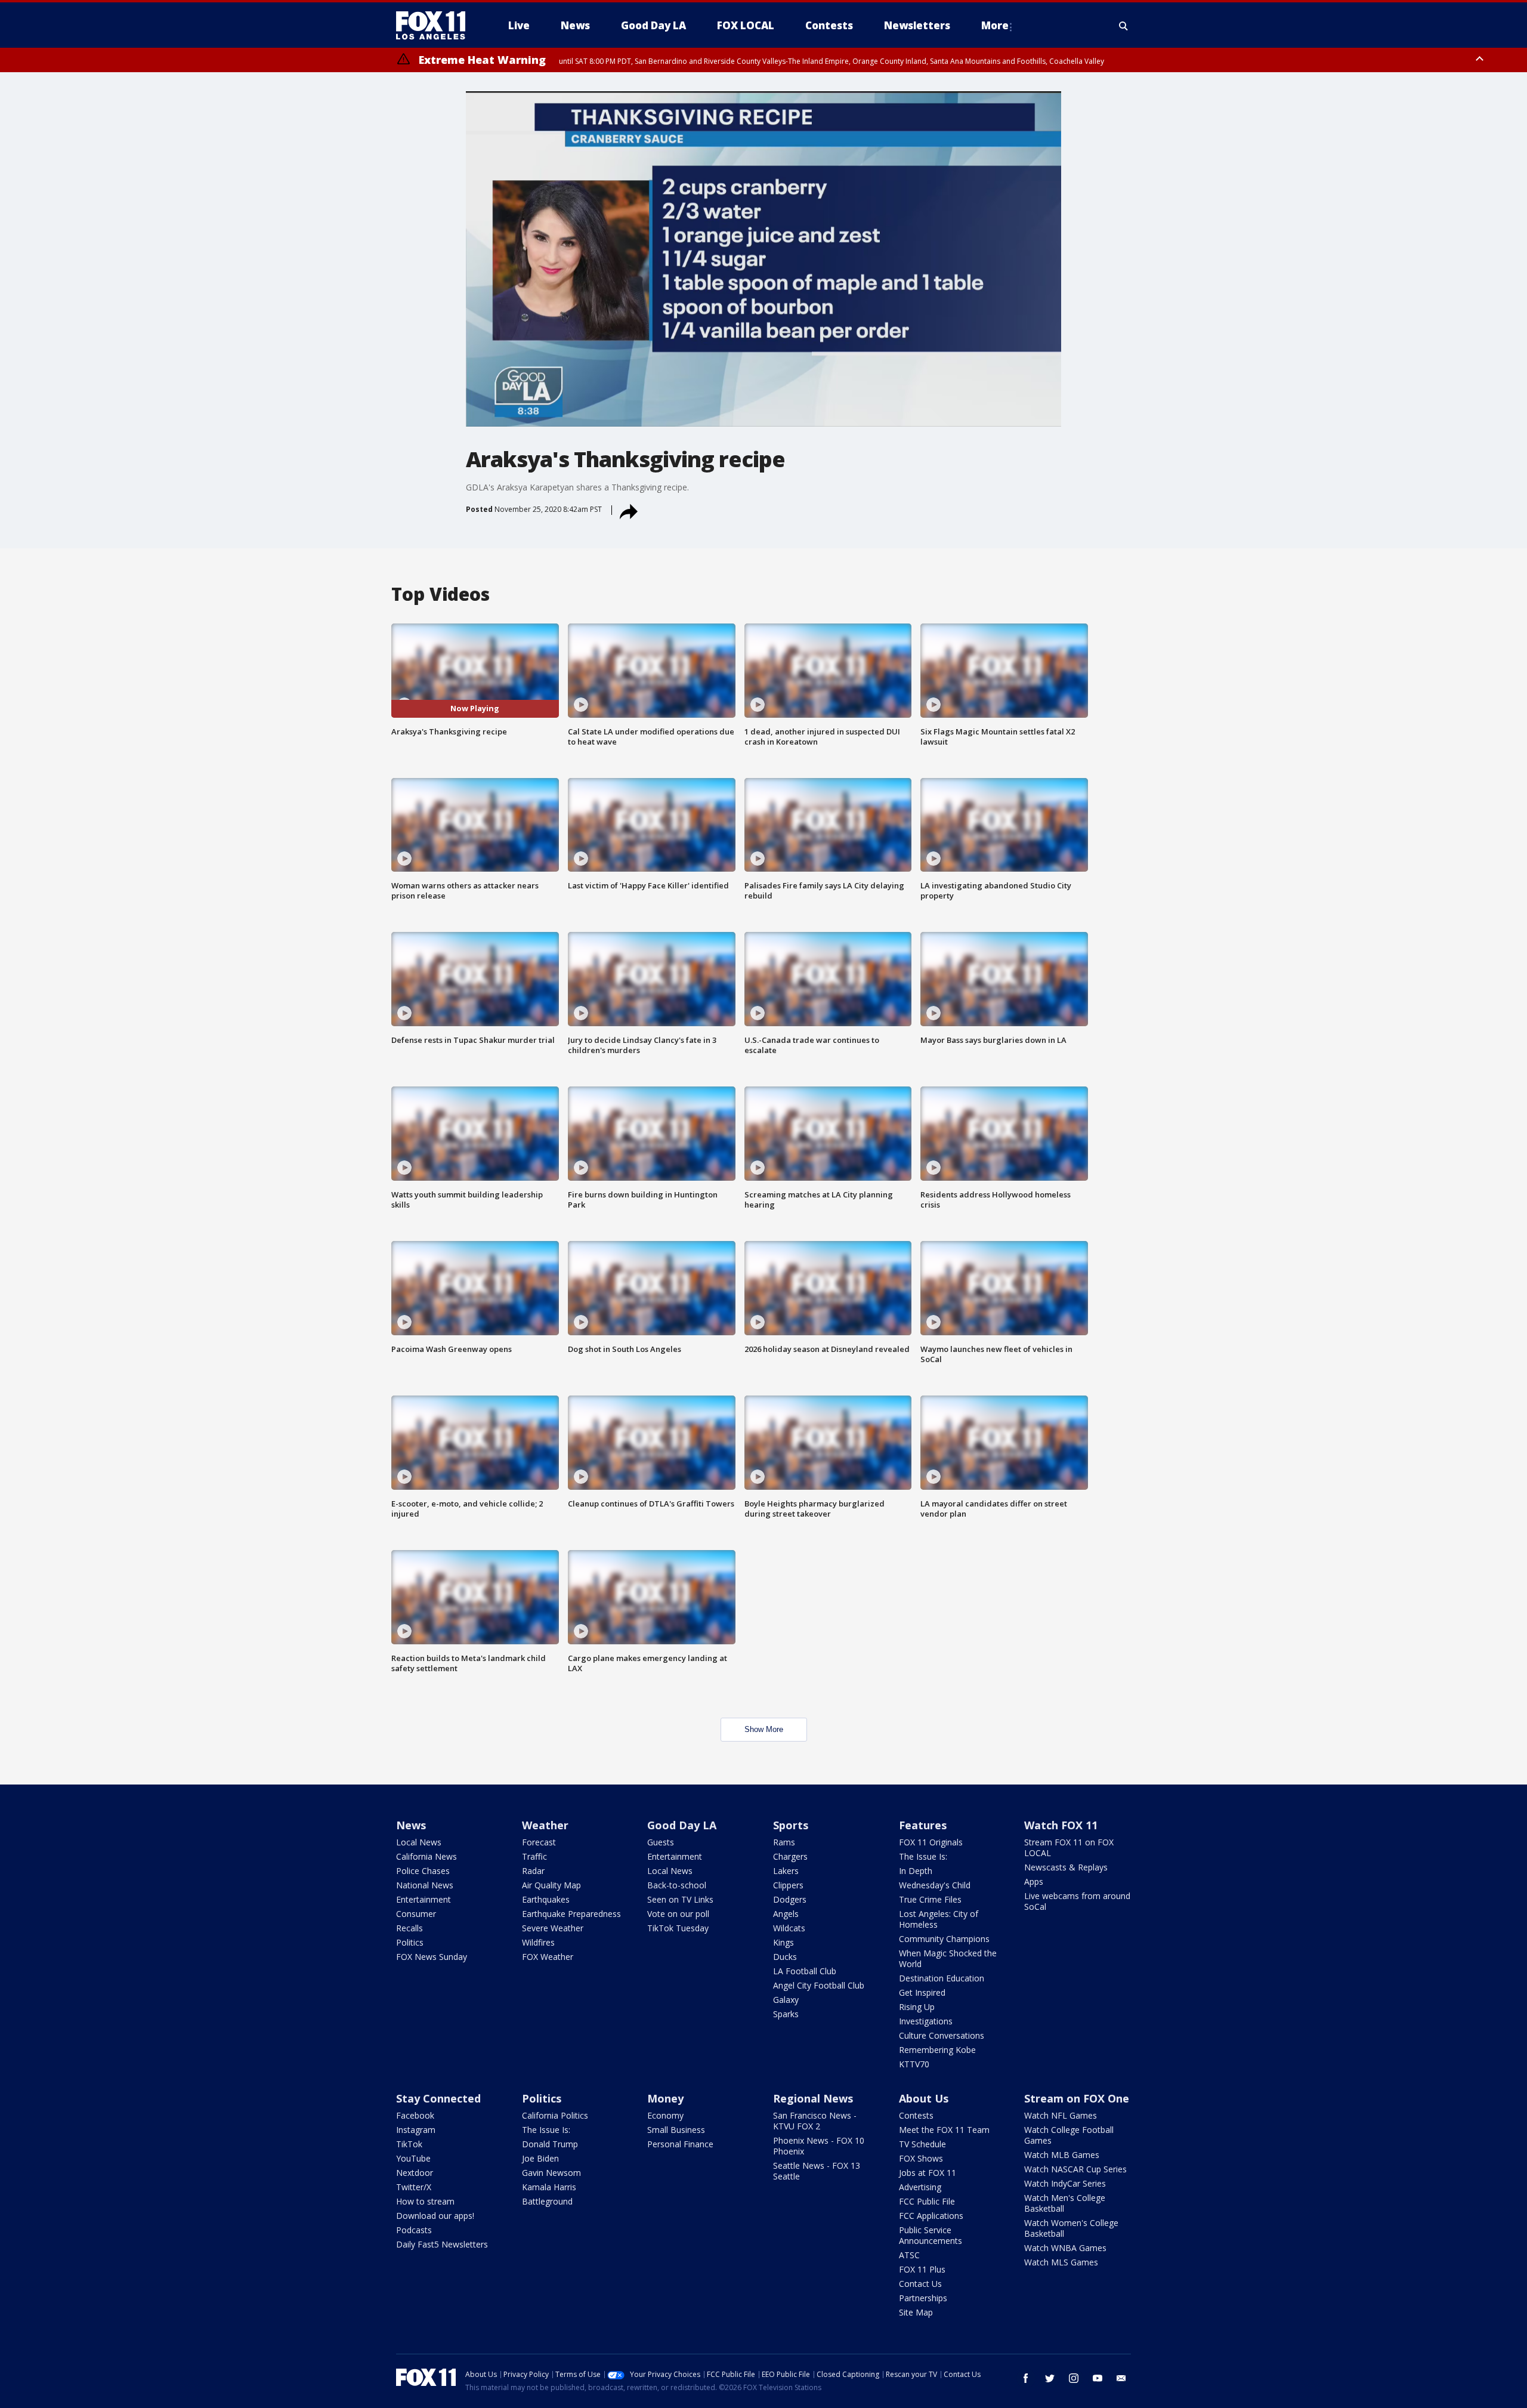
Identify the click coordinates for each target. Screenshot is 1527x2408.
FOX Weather (548, 1957)
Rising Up (917, 2007)
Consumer (416, 1914)
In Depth (916, 1871)
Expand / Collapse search (1124, 26)
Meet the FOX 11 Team (944, 2130)
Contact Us (920, 2284)
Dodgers (790, 1899)
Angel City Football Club (819, 1985)
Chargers (790, 1856)
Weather (545, 1825)
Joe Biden (540, 2158)
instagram (1074, 2378)
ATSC (909, 2255)
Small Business (676, 2130)
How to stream (425, 2201)
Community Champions (944, 1939)
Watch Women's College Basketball (1071, 2228)
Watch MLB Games (1062, 2155)
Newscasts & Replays (1066, 1867)
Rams (784, 1842)
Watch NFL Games (1061, 2115)
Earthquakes (546, 1899)
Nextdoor (415, 2173)
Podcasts (414, 2230)
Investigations (926, 2021)
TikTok (409, 2144)
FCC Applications (931, 2216)
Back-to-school (677, 1885)
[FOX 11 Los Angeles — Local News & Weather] (435, 26)
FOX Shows (921, 2158)
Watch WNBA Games (1065, 2248)
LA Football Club (805, 1971)
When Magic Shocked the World (948, 1958)
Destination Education (942, 1978)
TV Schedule (922, 2144)
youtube (1098, 2378)
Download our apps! (435, 2216)
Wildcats (789, 1928)
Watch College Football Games (1069, 2135)
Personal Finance (680, 2144)
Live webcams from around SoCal (1077, 1901)
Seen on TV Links (680, 1899)
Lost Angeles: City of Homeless (939, 1919)
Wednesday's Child (935, 1885)
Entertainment (424, 1899)
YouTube (413, 2158)
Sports (791, 1825)
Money (665, 2098)
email (1121, 2378)
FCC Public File (927, 2201)
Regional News (813, 2098)
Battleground (547, 2201)
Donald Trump (550, 2144)
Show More (764, 1729)
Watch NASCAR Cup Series (1075, 2169)
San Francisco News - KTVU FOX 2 (815, 2121)
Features (923, 1825)
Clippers (788, 1885)
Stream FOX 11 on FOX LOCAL (1069, 1847)
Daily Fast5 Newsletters (442, 2244)
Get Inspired (922, 1992)
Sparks (786, 2014)
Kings (783, 1942)
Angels (786, 1914)
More (995, 25)
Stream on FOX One (1077, 2098)
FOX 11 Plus (922, 2269)
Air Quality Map (551, 1885)
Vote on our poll (678, 1914)
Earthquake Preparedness (571, 1914)
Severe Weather (553, 1928)
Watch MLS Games (1061, 2262)
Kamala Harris (549, 2187)
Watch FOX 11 (1061, 1825)
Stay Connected (438, 2098)
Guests (661, 1842)
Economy (665, 2115)
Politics (410, 1942)
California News (426, 1856)
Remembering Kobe (937, 2050)
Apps (1034, 1881)
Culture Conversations (942, 2035)
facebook (1026, 2378)
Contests (916, 2115)
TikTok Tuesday (678, 1928)
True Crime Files (930, 1899)
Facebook (415, 2115)
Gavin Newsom (551, 2173)
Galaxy (786, 2000)
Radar (533, 1871)
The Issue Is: (923, 1856)
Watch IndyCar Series (1065, 2183)
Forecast (539, 1842)
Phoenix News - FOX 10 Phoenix (819, 2146)
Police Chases (423, 1871)
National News (425, 1885)
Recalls (409, 1928)
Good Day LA (682, 1825)
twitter (1050, 2378)
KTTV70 (914, 2064)
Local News (419, 1842)
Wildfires (538, 1942)
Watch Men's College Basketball (1065, 2203)
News (411, 1825)
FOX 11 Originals (931, 1842)
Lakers (786, 1871)
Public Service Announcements (931, 2235)
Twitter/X (414, 2187)
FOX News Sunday (432, 1957)
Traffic (534, 1856)
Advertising (920, 2187)
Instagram (416, 2130)
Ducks (785, 1957)
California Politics (555, 2115)
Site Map (916, 2312)
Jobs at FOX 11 (928, 2173)
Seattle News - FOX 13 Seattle (817, 2171)
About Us (924, 2098)
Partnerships (923, 2298)
